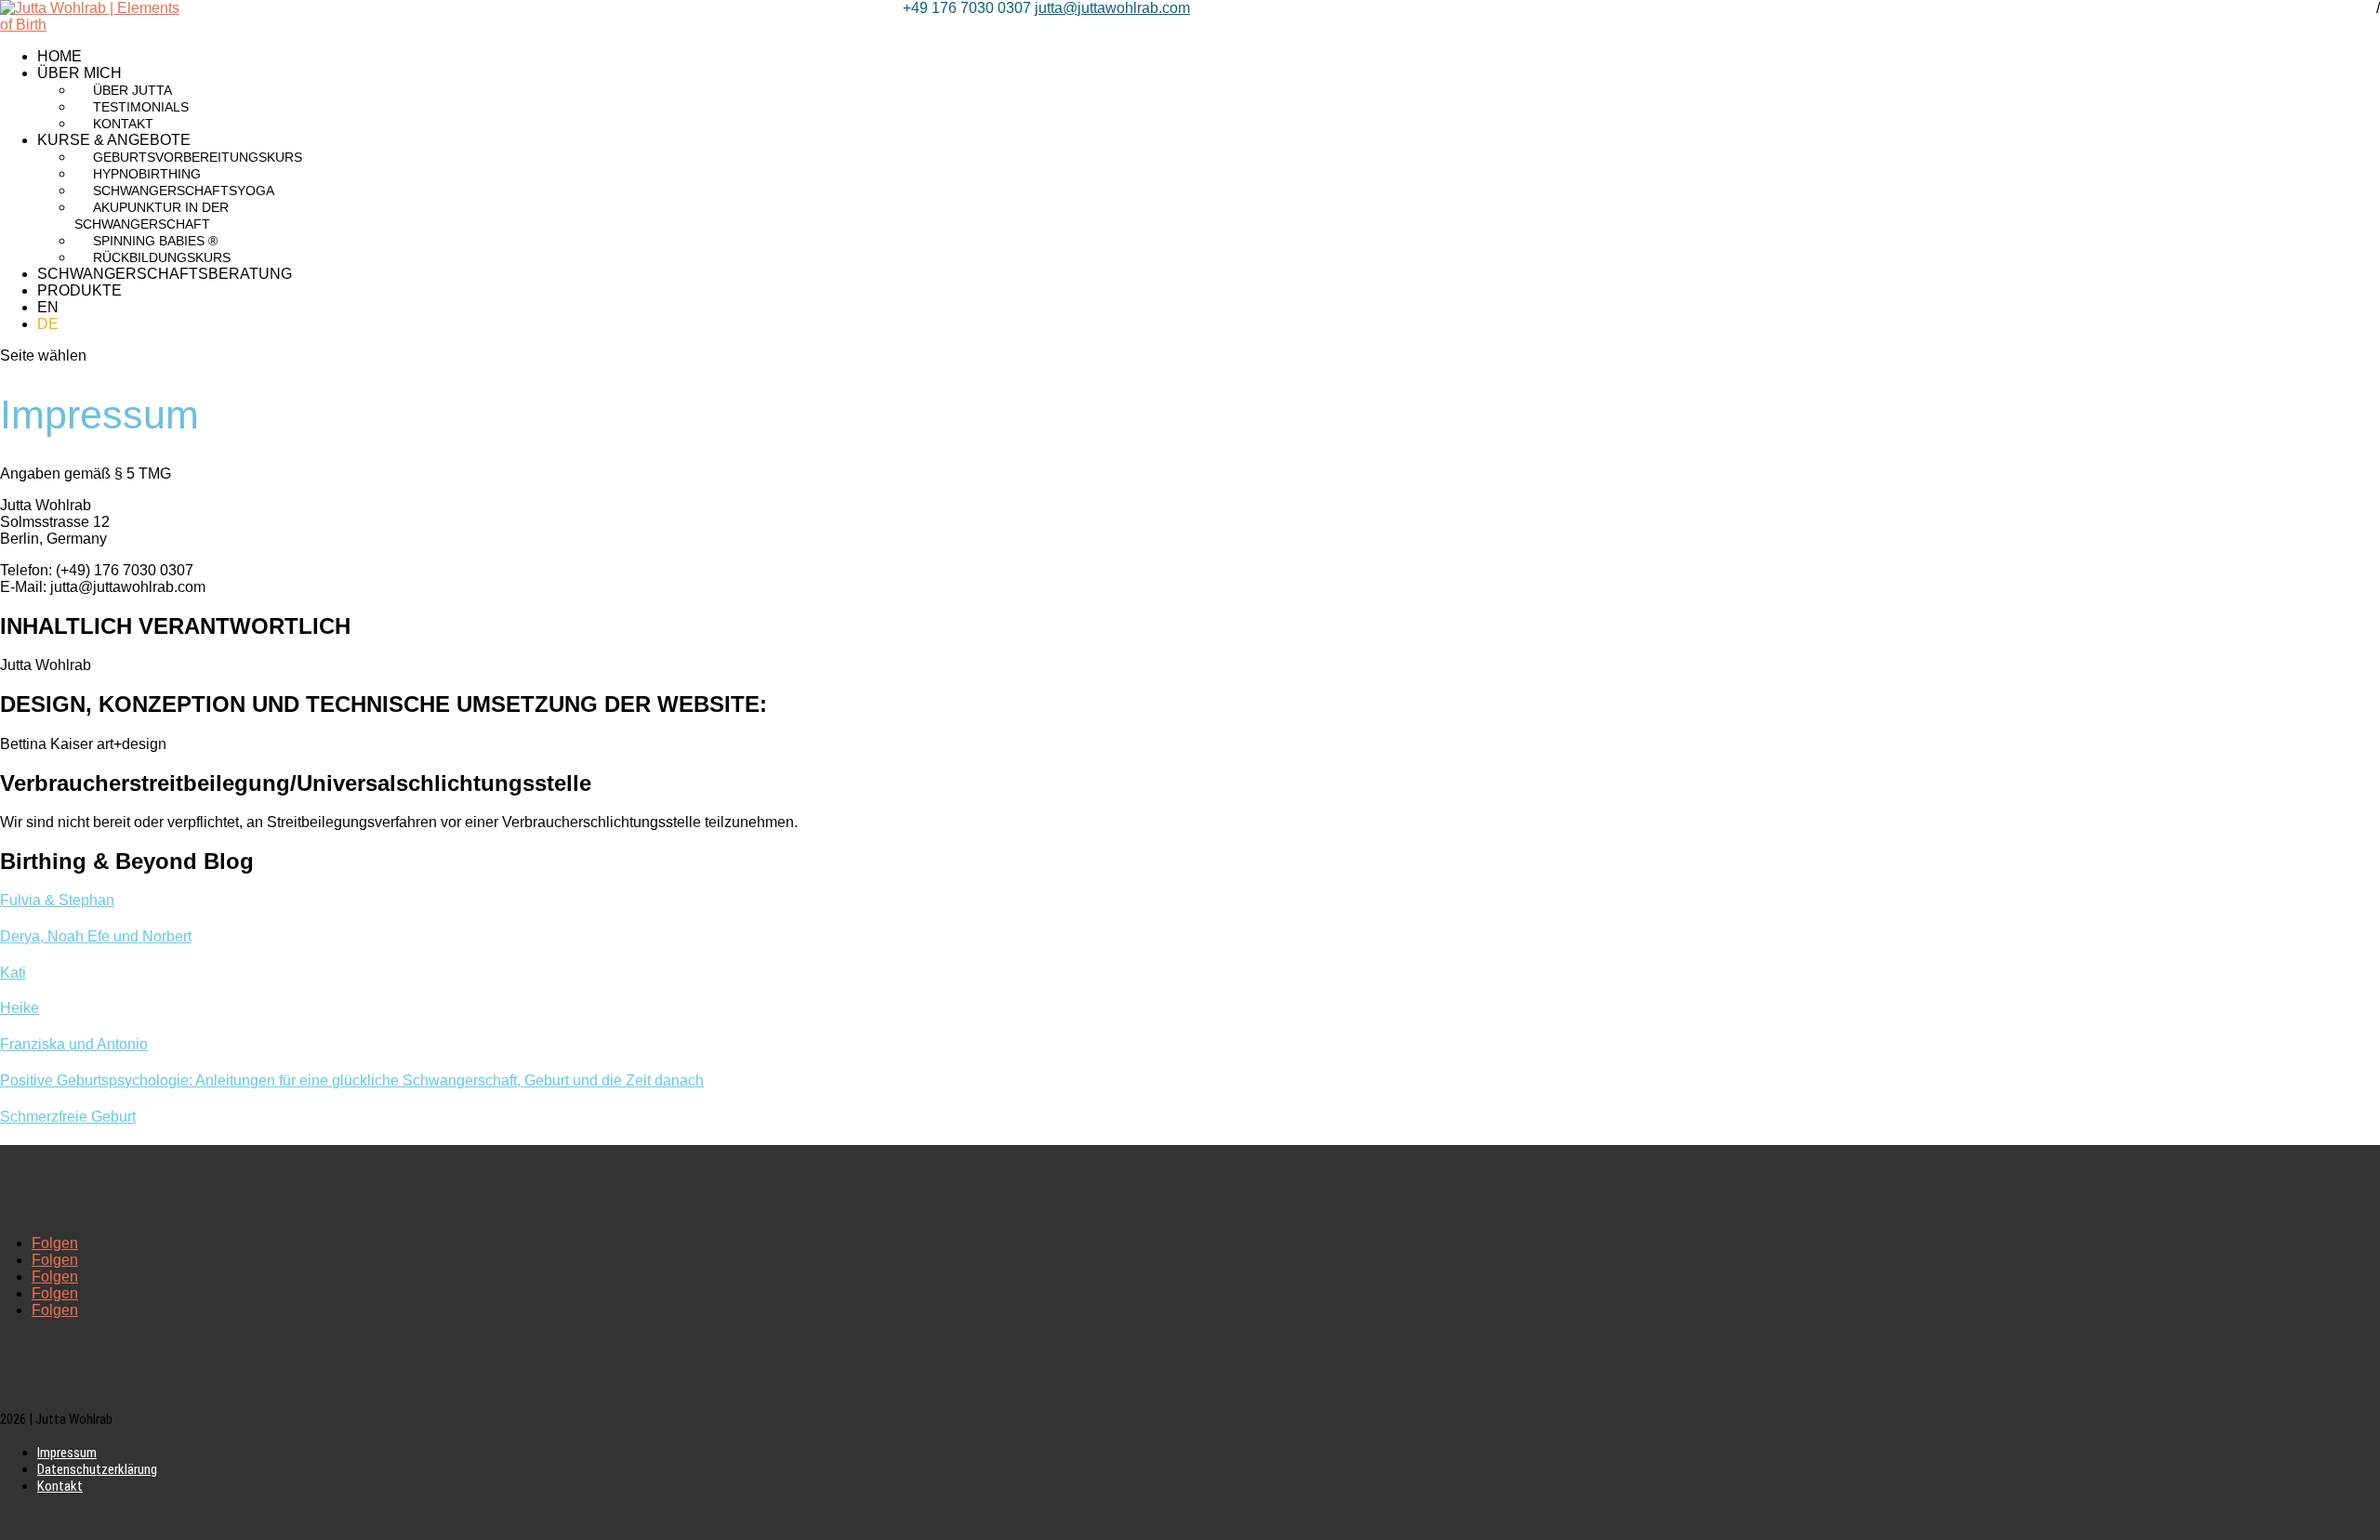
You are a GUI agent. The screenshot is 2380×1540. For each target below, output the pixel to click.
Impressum (67, 1453)
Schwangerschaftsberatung (165, 274)
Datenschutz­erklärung (97, 1469)
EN (48, 307)
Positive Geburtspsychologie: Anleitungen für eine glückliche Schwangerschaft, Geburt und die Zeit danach (352, 1080)
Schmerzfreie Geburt (68, 1117)
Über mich (79, 73)
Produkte (79, 290)
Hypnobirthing (147, 174)
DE (48, 324)
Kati (13, 973)
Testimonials (141, 107)
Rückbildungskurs (162, 257)
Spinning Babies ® (155, 241)
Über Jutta (132, 90)
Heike (20, 1008)
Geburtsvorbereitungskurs (198, 157)
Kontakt (123, 124)
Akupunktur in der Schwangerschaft (152, 216)
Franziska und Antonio (74, 1044)
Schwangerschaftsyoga (184, 191)
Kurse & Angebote (114, 140)
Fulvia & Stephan (57, 900)
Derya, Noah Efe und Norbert (96, 936)
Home (59, 56)
